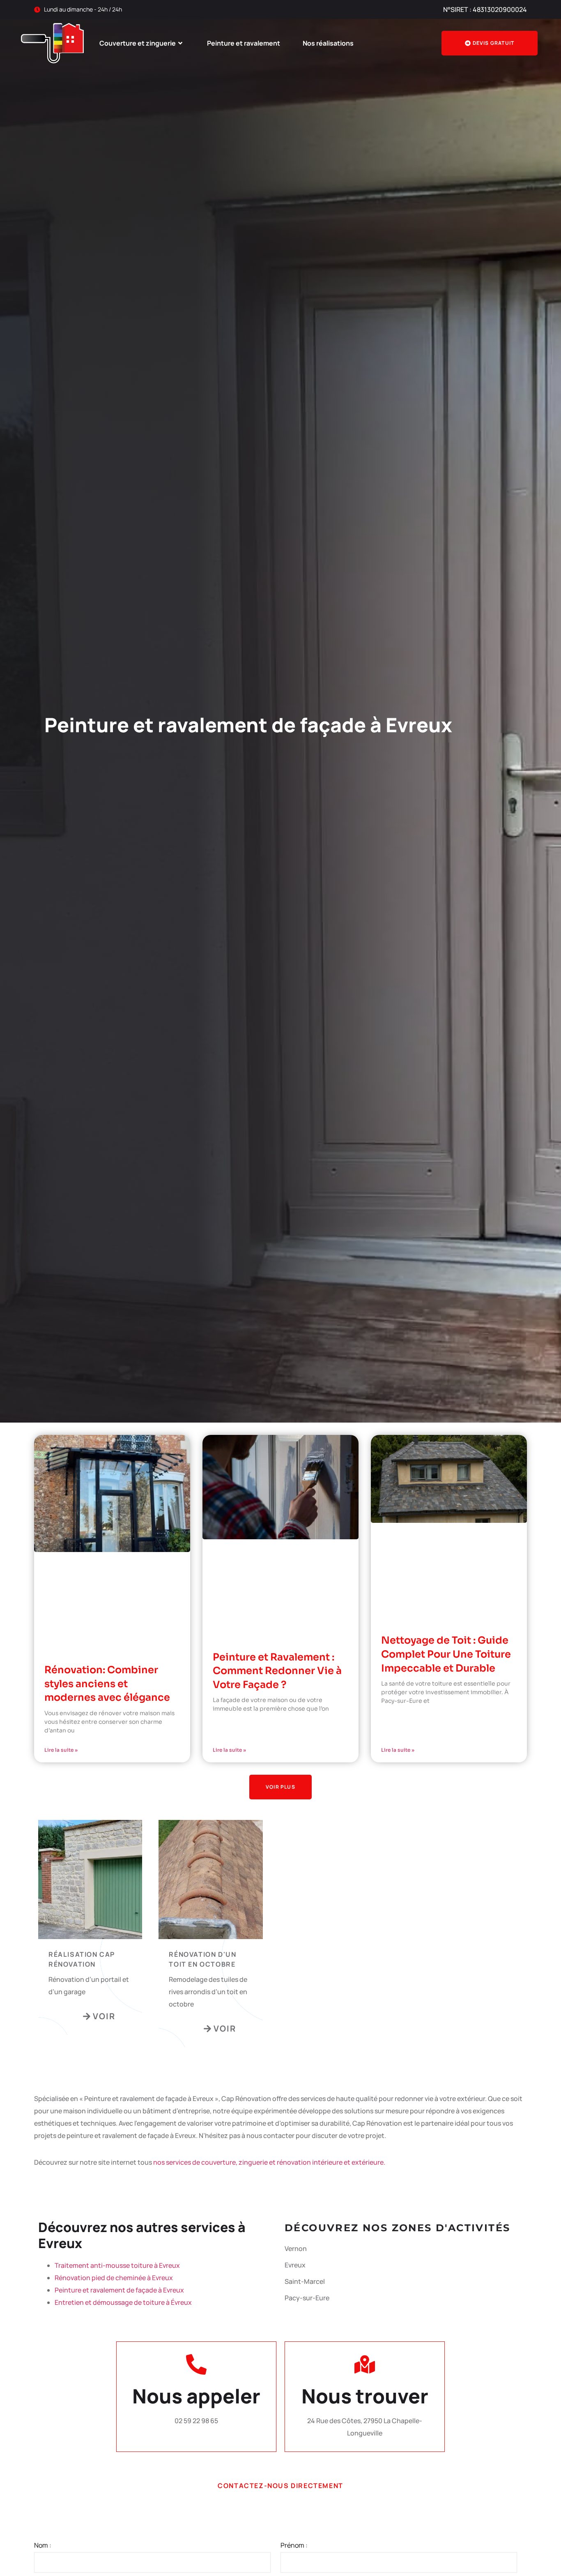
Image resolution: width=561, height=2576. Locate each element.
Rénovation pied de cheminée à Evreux (114, 2278)
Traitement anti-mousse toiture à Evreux (117, 2265)
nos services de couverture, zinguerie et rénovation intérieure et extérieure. (269, 2162)
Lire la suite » (61, 1750)
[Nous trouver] (365, 2364)
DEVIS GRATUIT (494, 43)
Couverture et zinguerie (138, 43)
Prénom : (294, 2545)
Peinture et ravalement (244, 43)
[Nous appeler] (196, 2364)
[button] (280, 1787)
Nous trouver (365, 2396)
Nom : (43, 2545)
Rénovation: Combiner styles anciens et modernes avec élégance (107, 1684)
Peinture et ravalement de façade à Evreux (119, 2290)
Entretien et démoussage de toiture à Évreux (123, 2302)
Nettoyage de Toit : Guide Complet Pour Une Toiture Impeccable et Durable (446, 1654)
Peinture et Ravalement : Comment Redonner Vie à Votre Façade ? (277, 1671)
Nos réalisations (328, 43)
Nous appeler (196, 2396)
